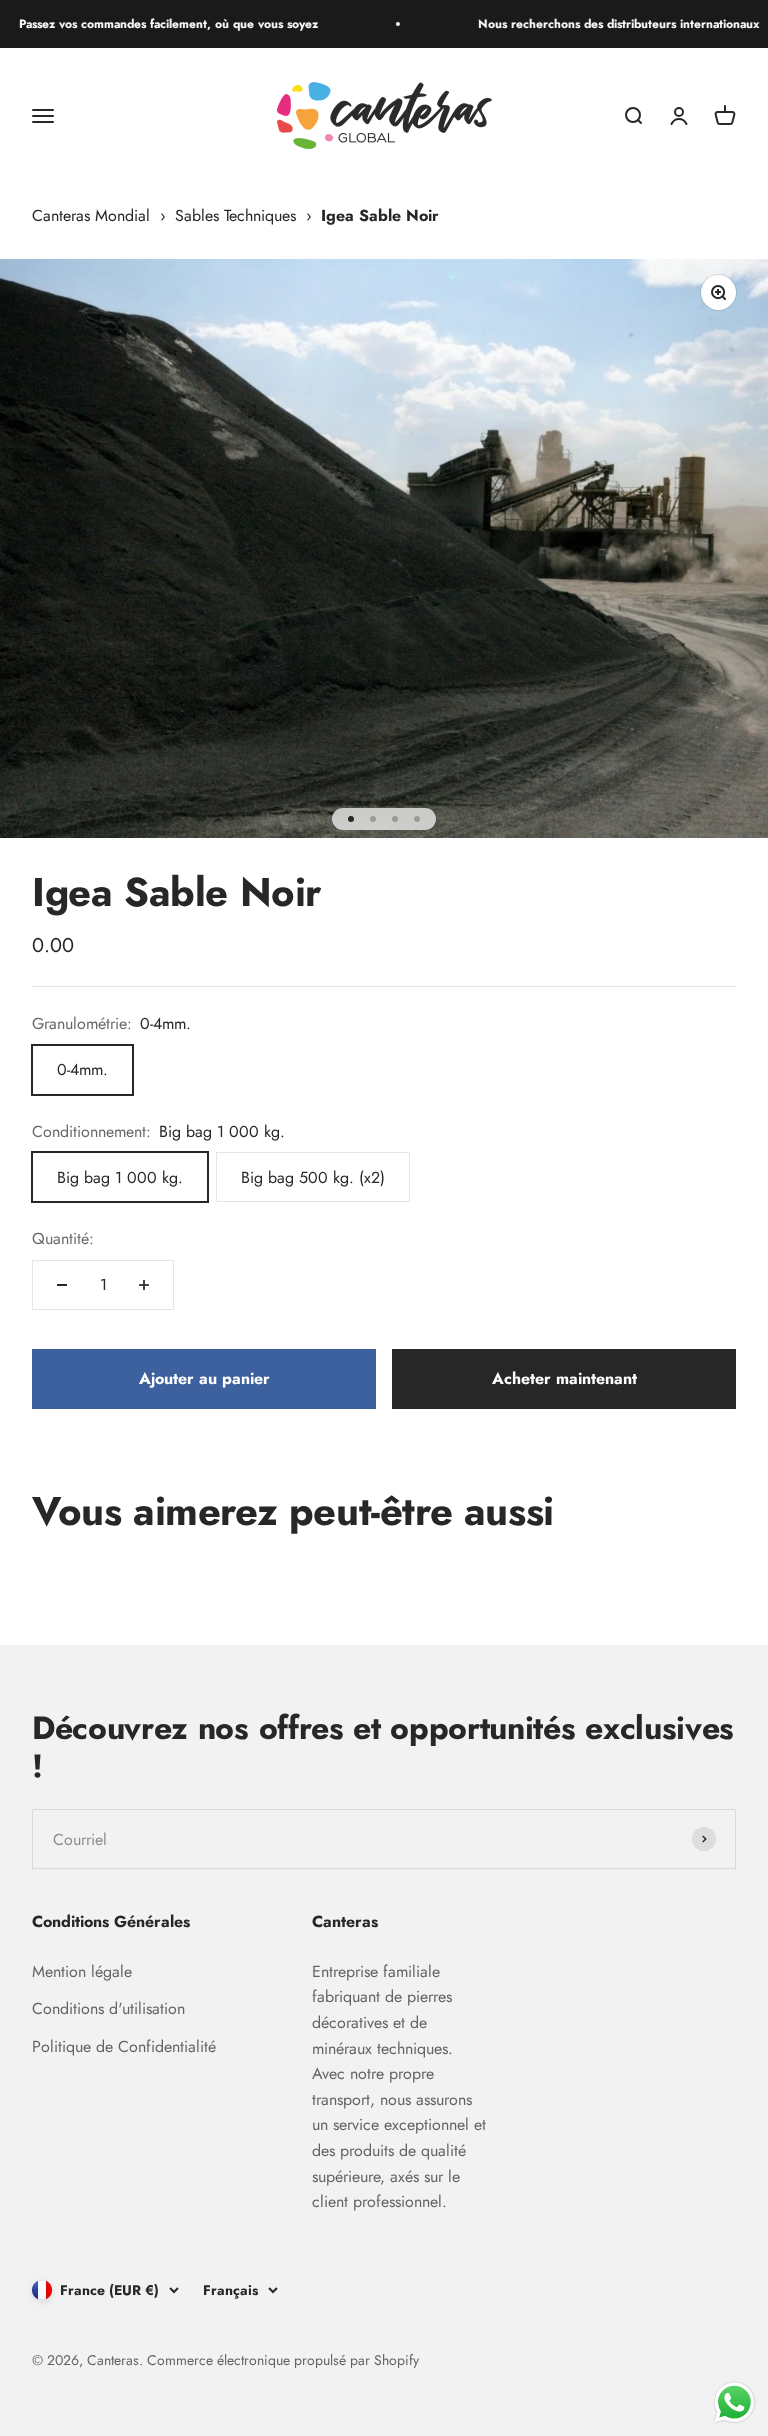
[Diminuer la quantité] (62, 1285)
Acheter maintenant (564, 1378)
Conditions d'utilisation (108, 2008)
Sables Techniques (235, 215)
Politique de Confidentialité (124, 2046)
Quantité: (63, 1238)
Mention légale (82, 1971)
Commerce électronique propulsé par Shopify (283, 2360)
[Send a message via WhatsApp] (734, 2402)
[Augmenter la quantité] (144, 1285)
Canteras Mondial (91, 215)
